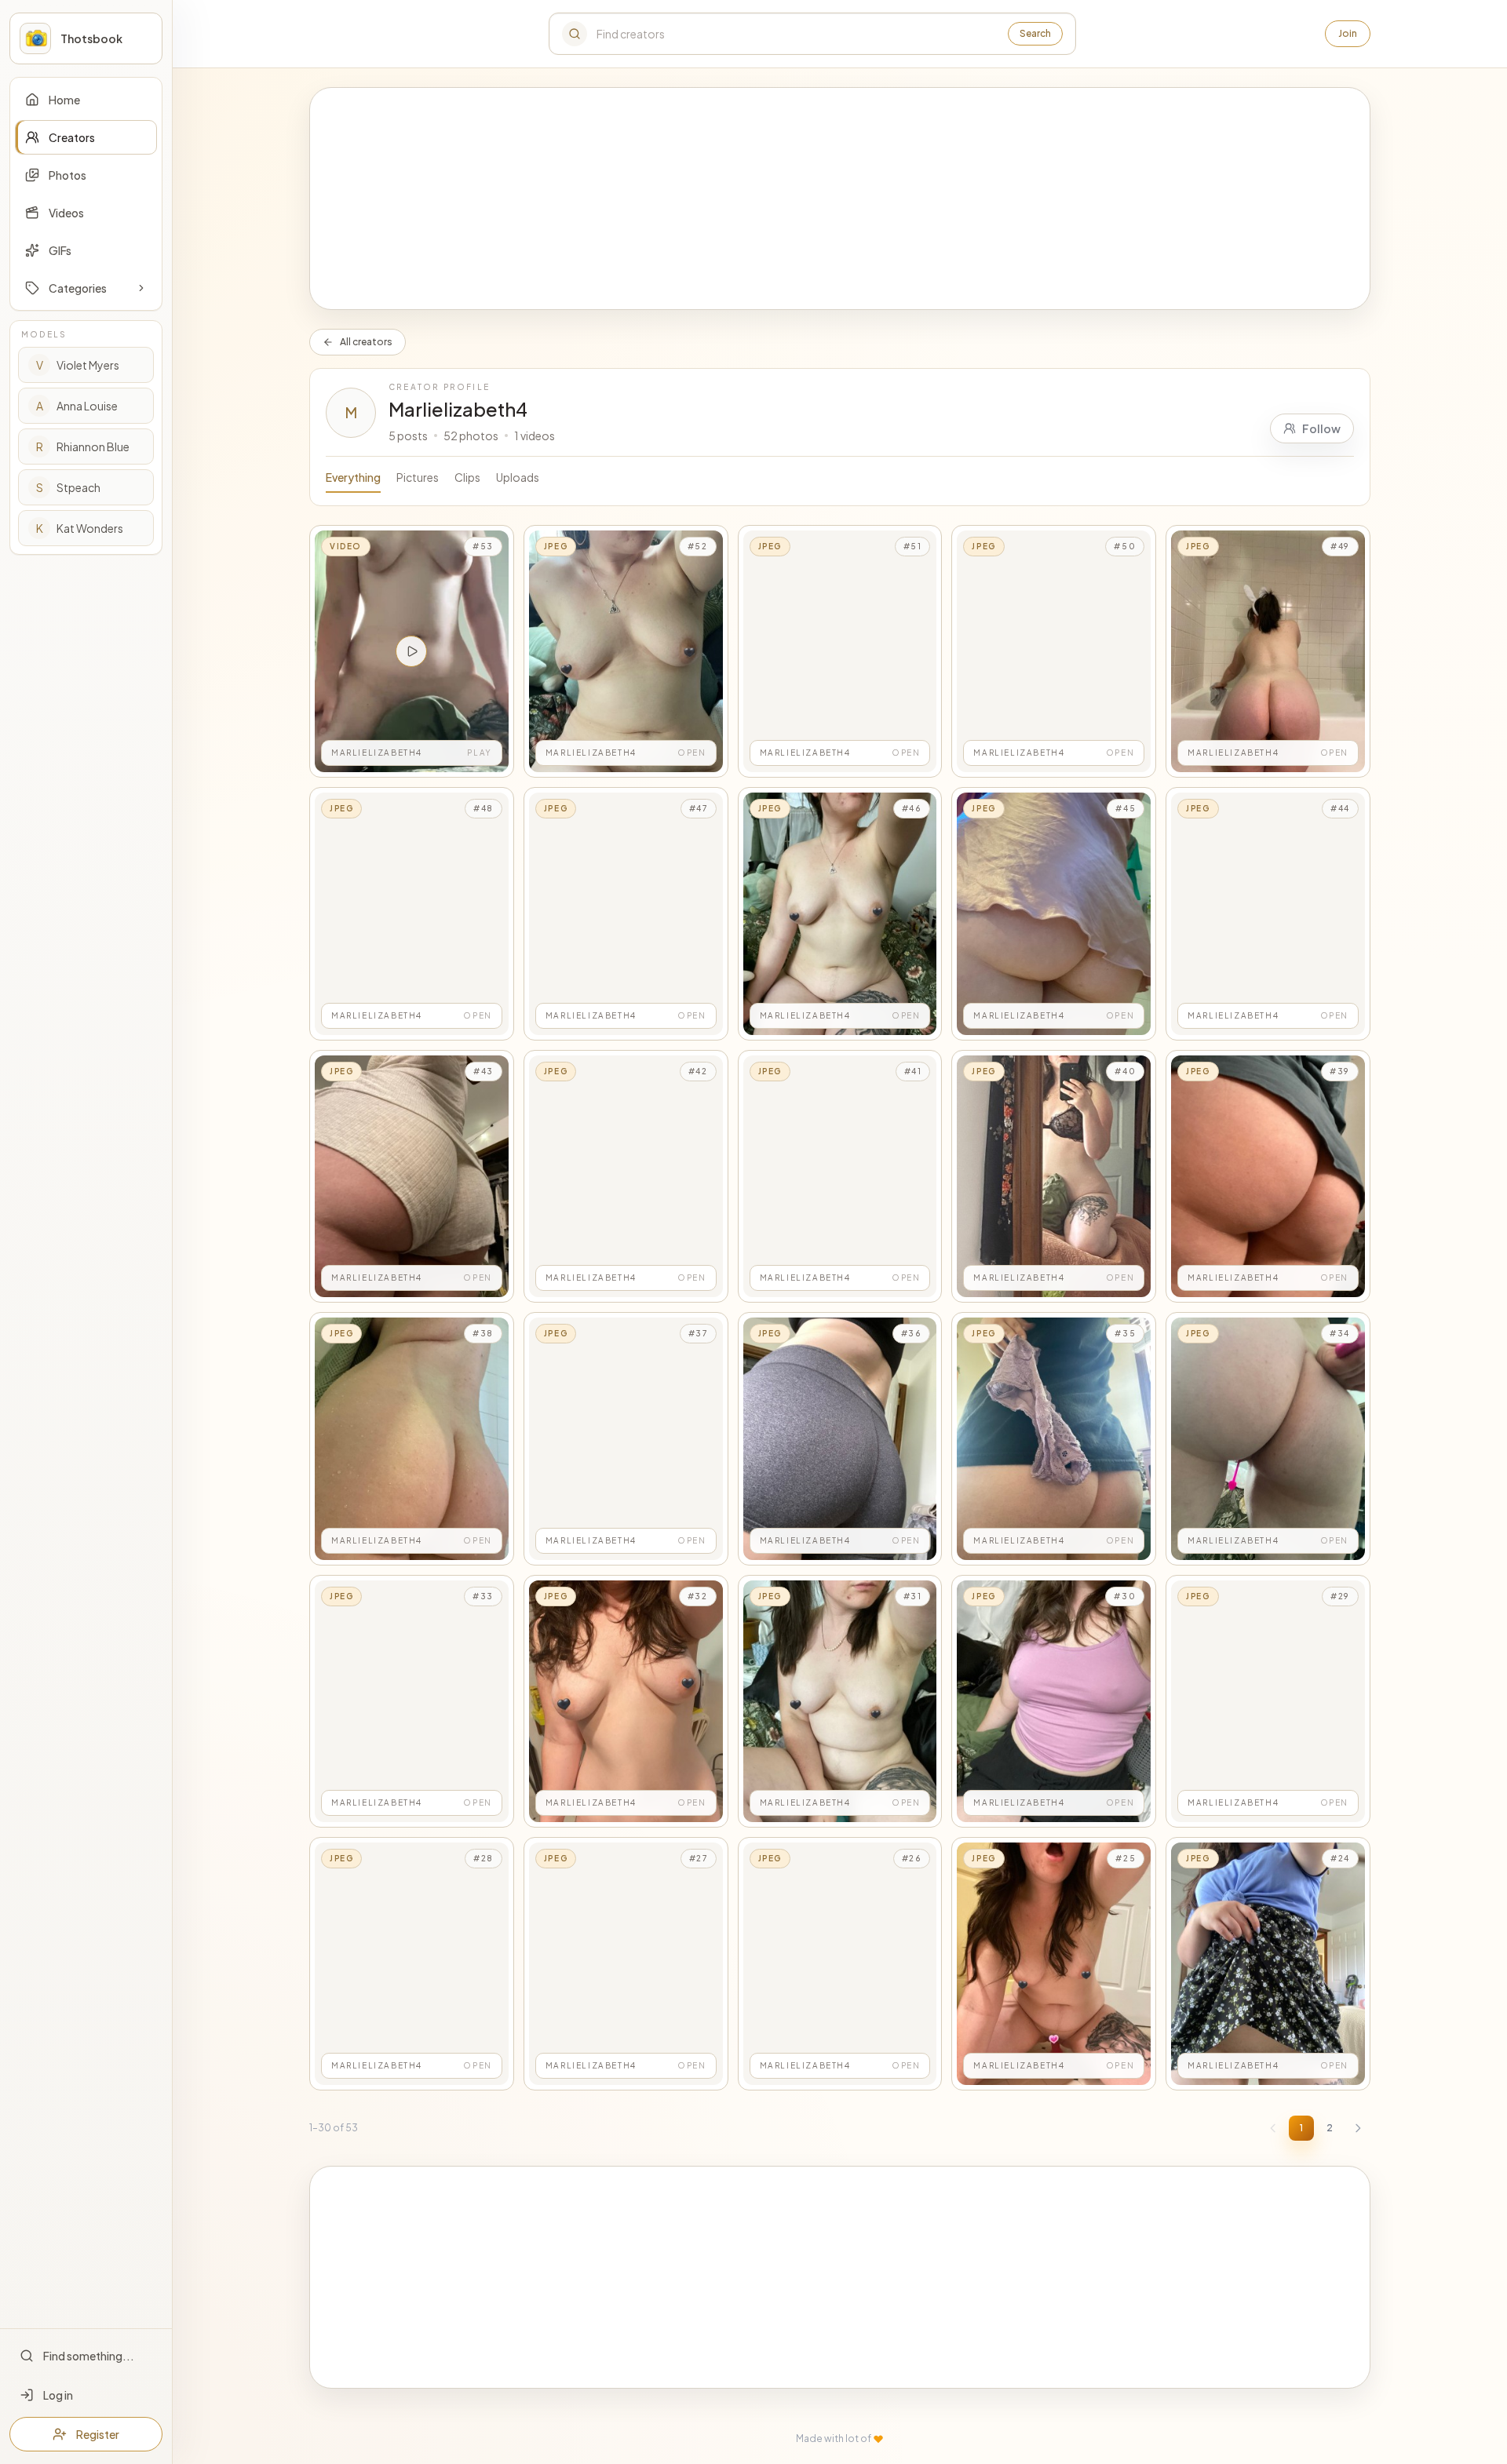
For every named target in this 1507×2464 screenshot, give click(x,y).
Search (1035, 33)
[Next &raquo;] (1358, 2128)
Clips (467, 477)
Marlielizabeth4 (458, 409)
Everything (353, 477)
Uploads (518, 477)
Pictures (418, 477)
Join (1348, 33)
